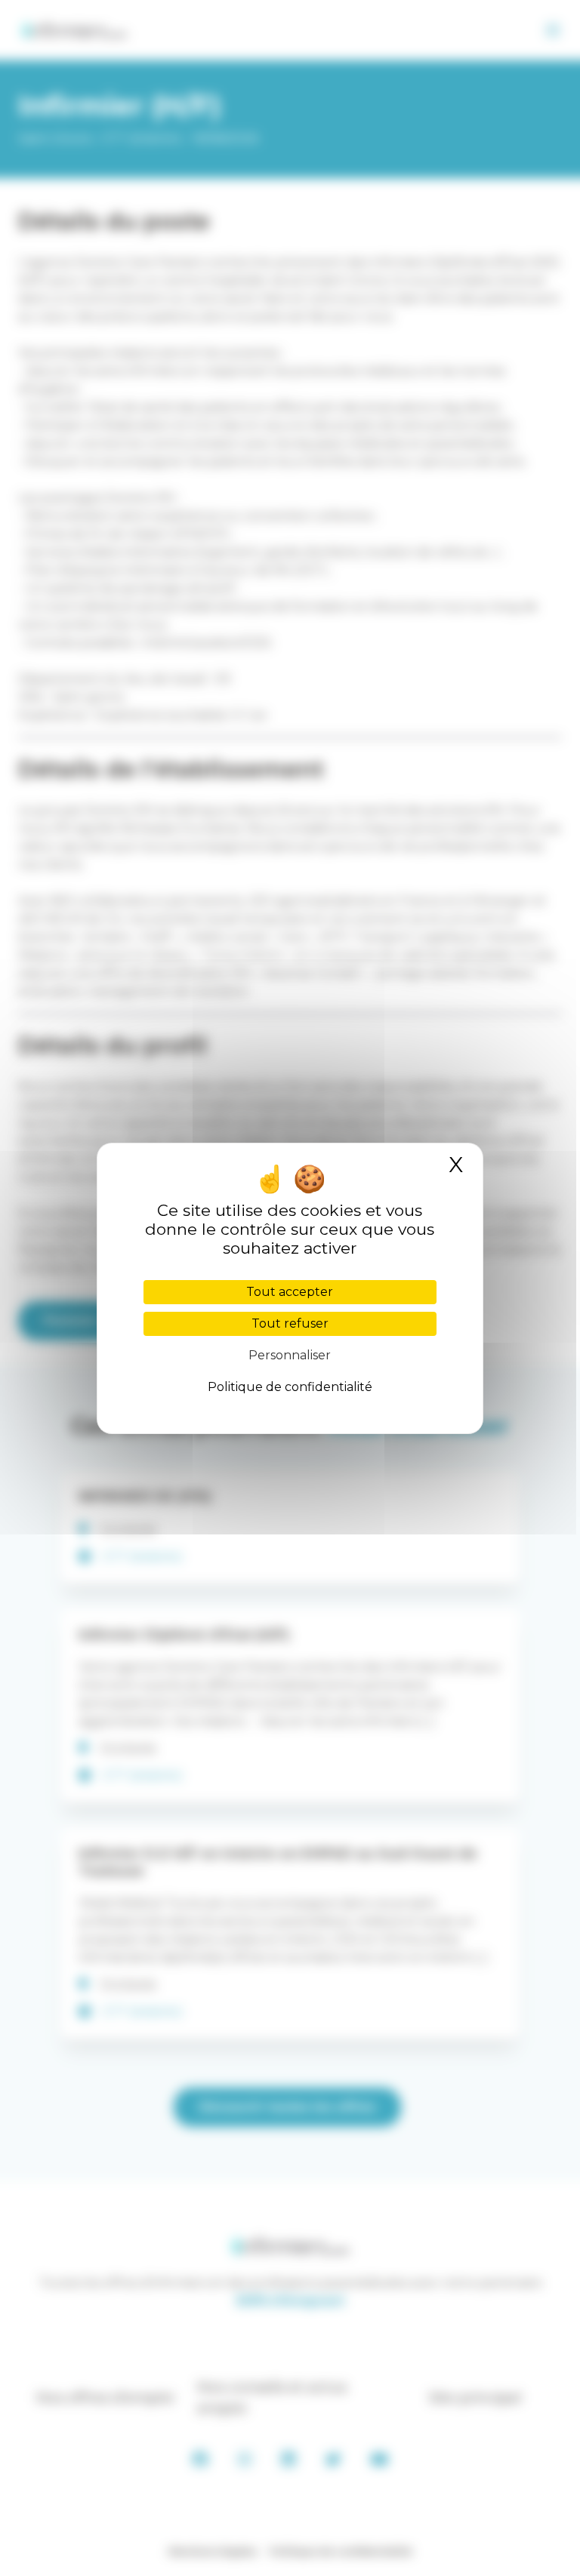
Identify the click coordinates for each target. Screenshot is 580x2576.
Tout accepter (290, 1292)
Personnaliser (290, 1355)
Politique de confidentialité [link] (290, 1387)
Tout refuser (290, 1323)
